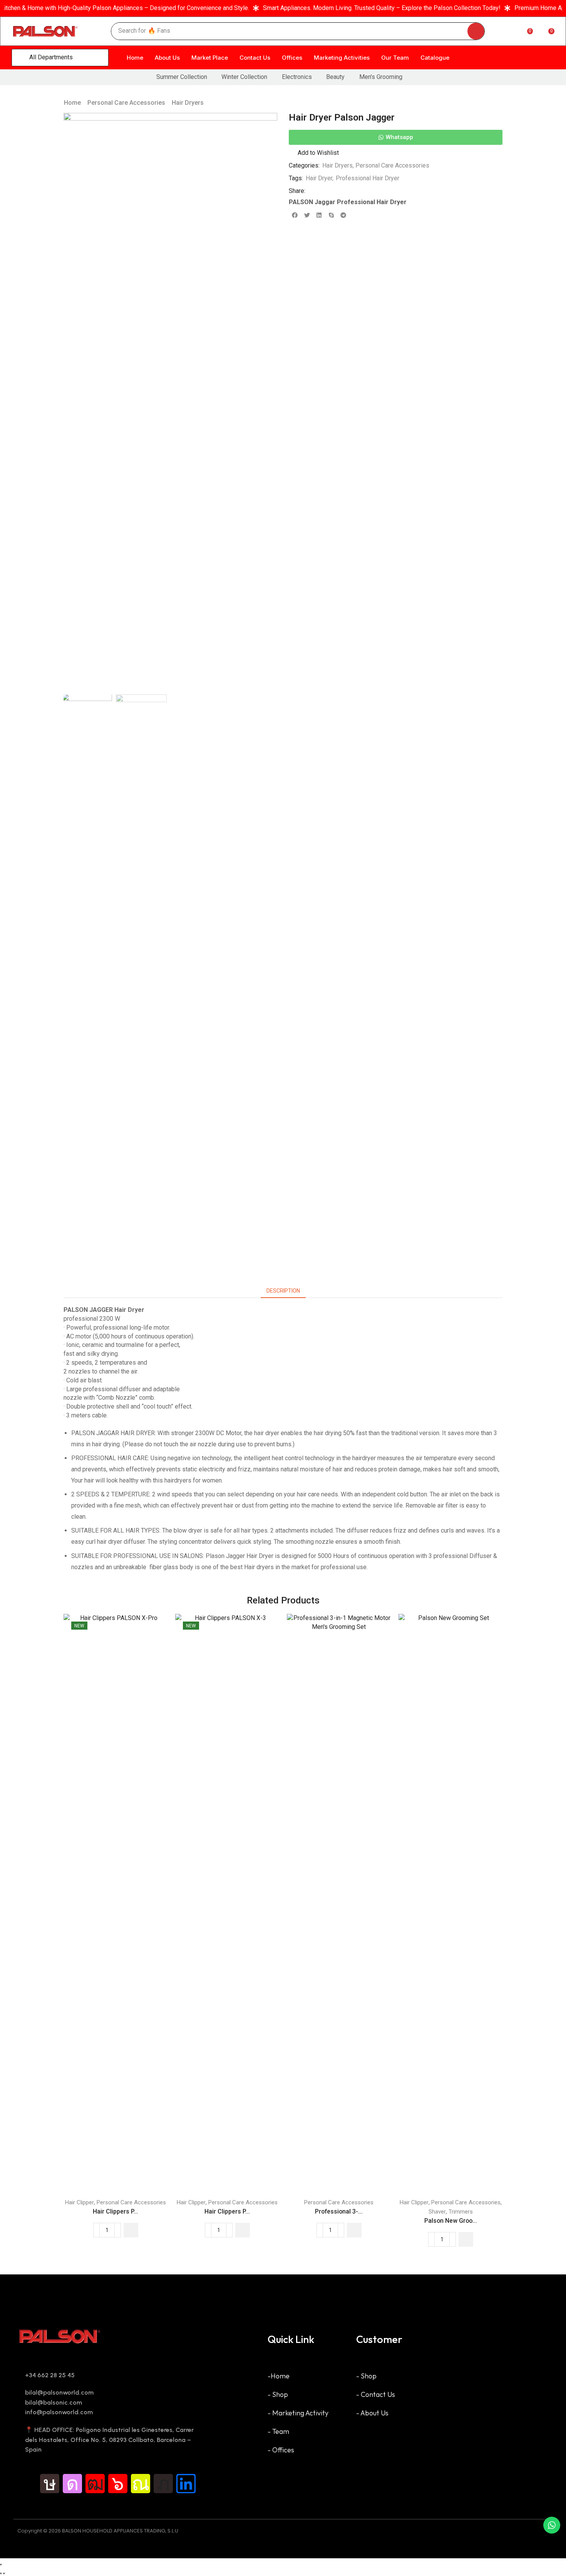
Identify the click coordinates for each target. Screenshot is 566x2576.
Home (72, 103)
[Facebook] (27, 2484)
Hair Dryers (188, 103)
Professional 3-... (339, 2211)
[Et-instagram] (72, 2484)
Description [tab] (283, 1291)
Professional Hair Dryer (368, 178)
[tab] (283, 1291)
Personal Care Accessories (126, 103)
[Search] (476, 31)
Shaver (437, 2212)
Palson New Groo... (451, 2221)
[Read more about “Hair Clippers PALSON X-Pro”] (131, 2230)
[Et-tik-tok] (50, 2484)
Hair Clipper (80, 2202)
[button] (98, 31)
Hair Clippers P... (116, 2211)
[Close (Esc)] (1, 2564)
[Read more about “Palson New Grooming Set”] (466, 2239)
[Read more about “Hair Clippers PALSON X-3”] (243, 2230)
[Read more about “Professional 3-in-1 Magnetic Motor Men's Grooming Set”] (354, 2230)
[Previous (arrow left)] (1, 2573)
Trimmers (461, 2212)
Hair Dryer (319, 178)
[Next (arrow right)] (4, 2573)
